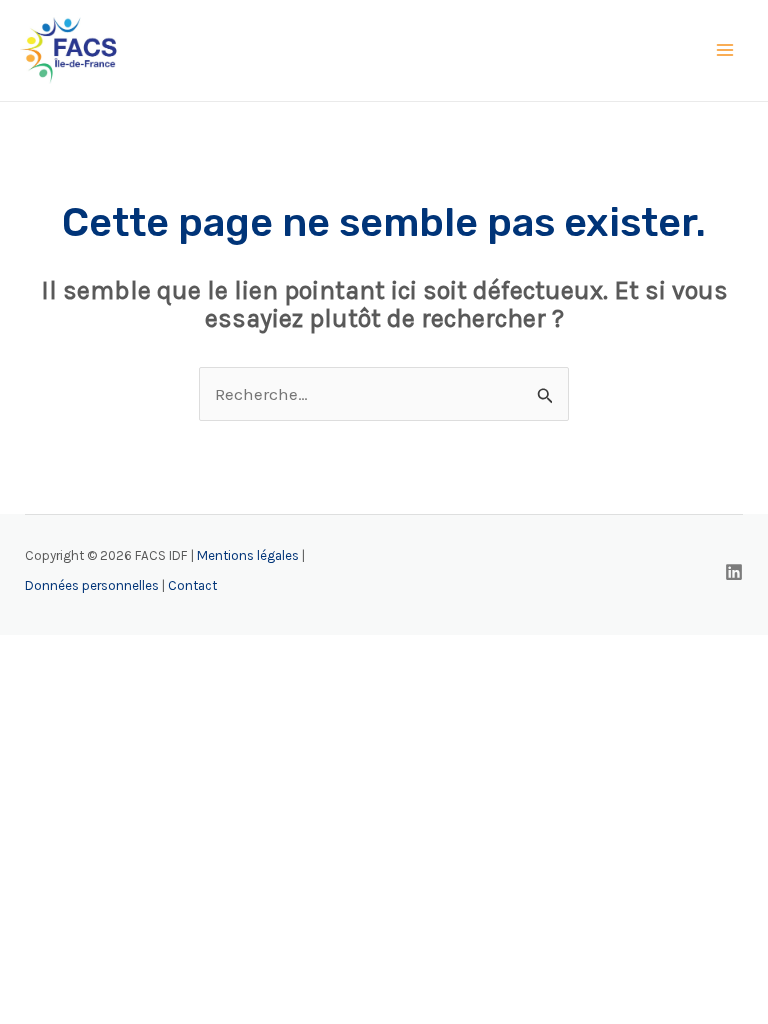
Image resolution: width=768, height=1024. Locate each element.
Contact (192, 585)
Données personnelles (92, 585)
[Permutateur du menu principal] (726, 51)
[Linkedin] (734, 572)
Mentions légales (248, 555)
